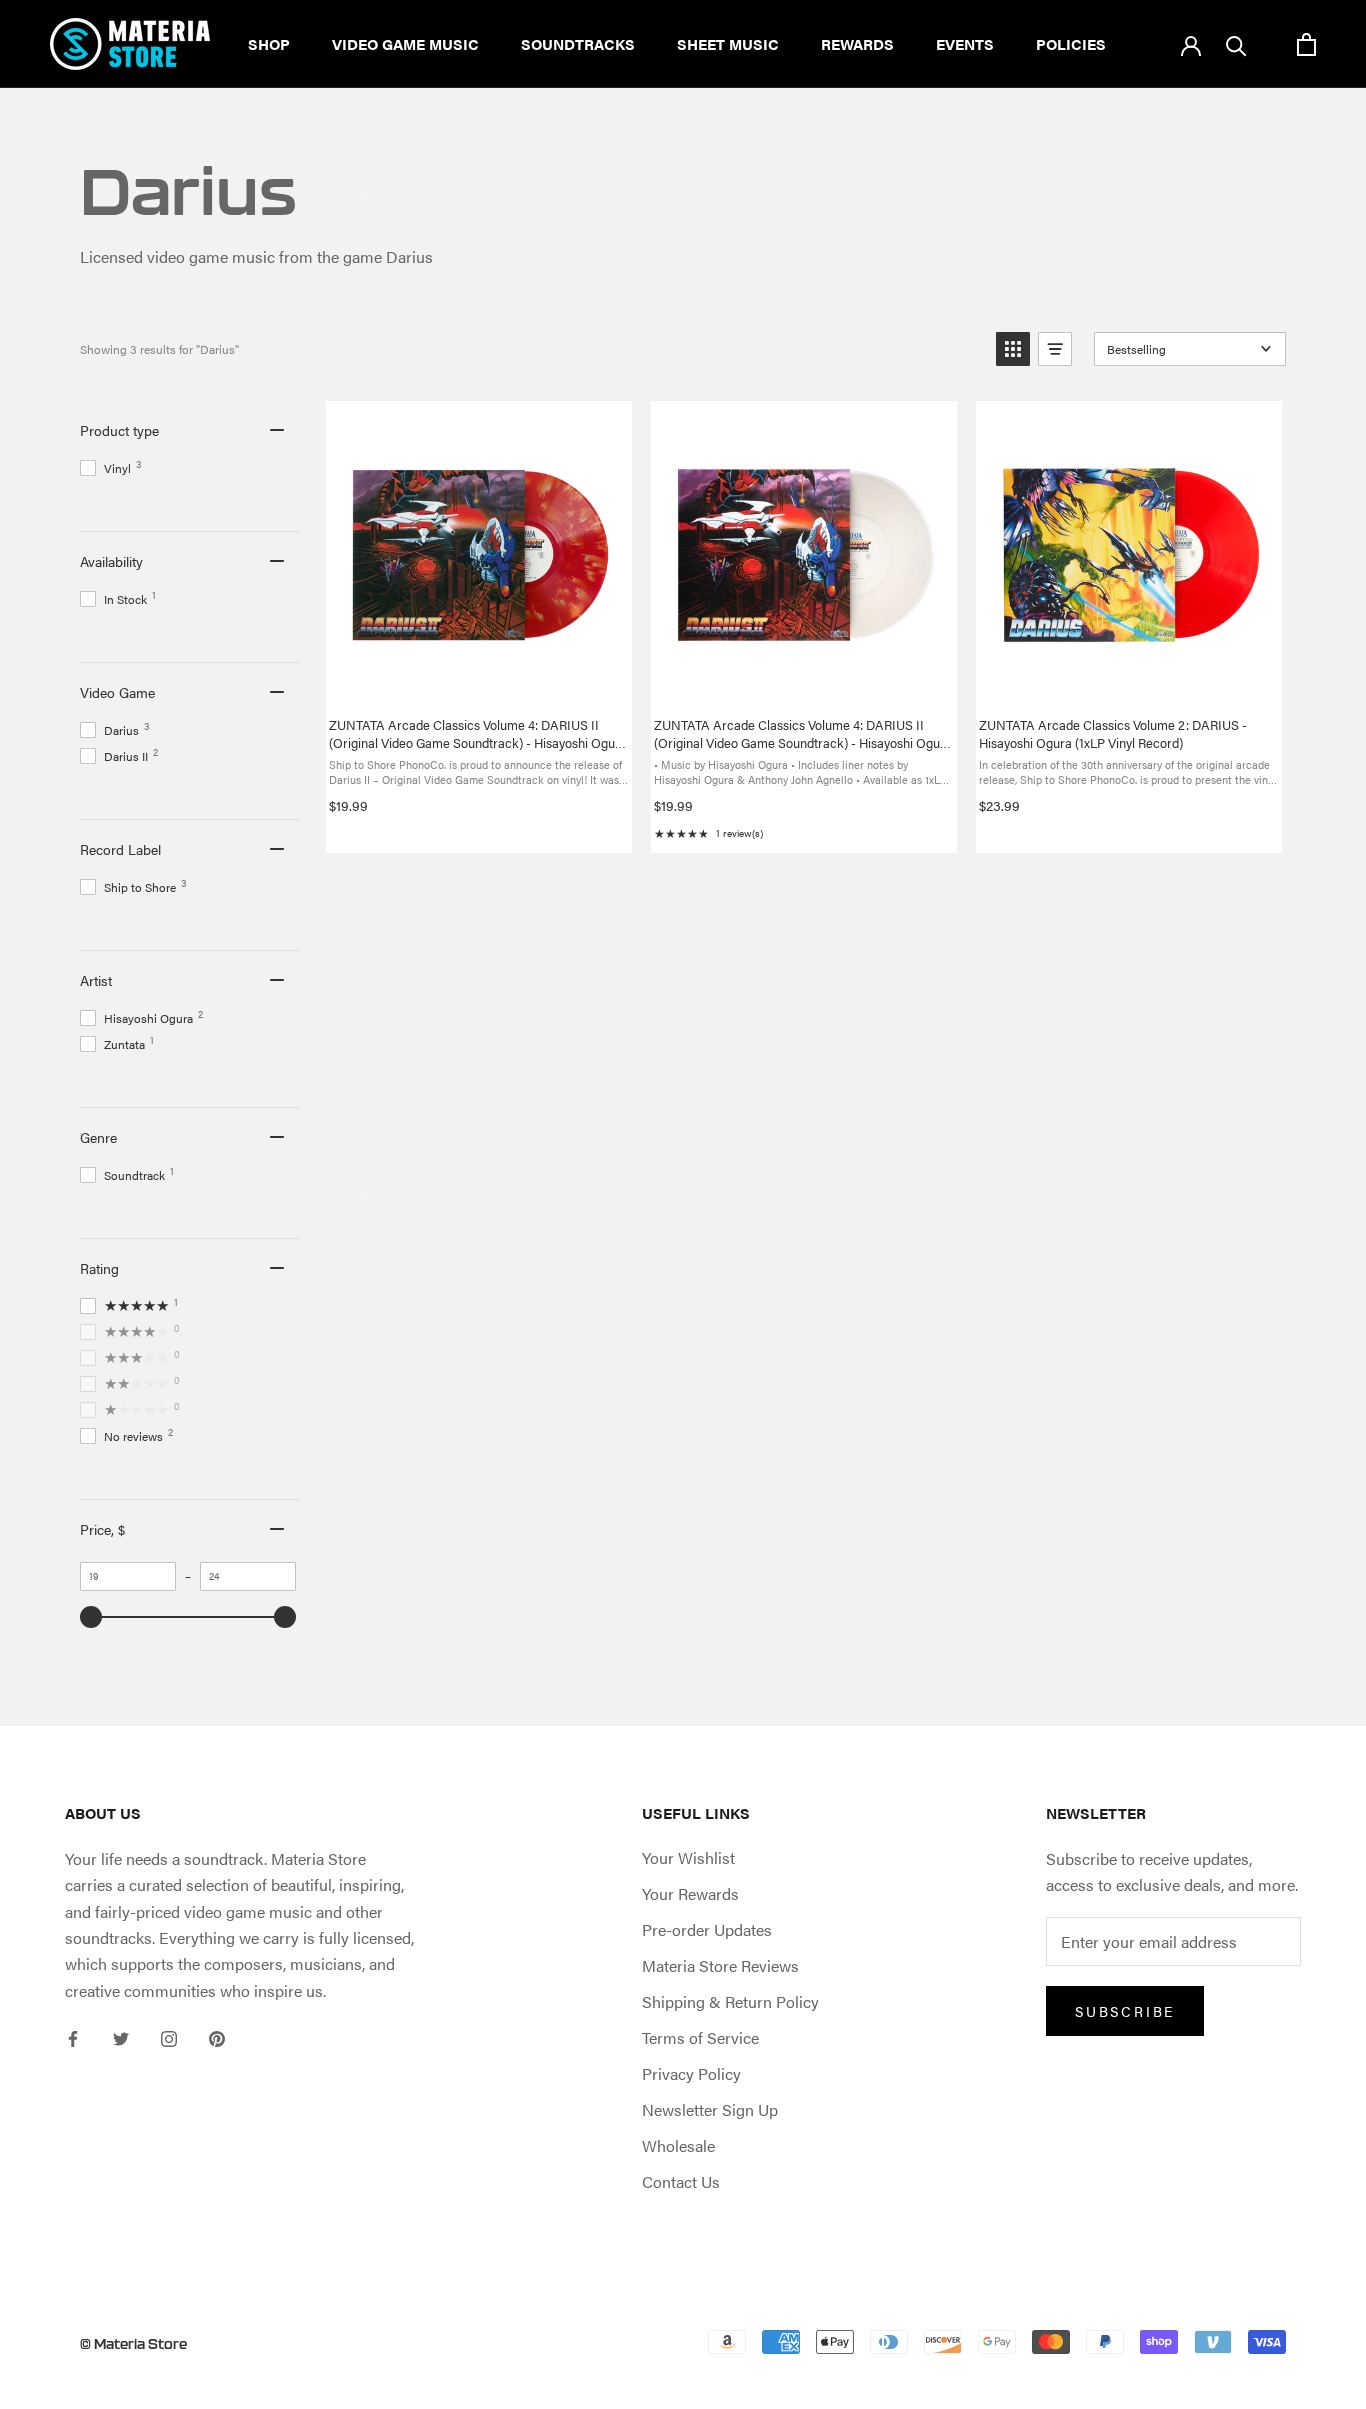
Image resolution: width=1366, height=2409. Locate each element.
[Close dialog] (831, 985)
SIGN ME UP (683, 1350)
